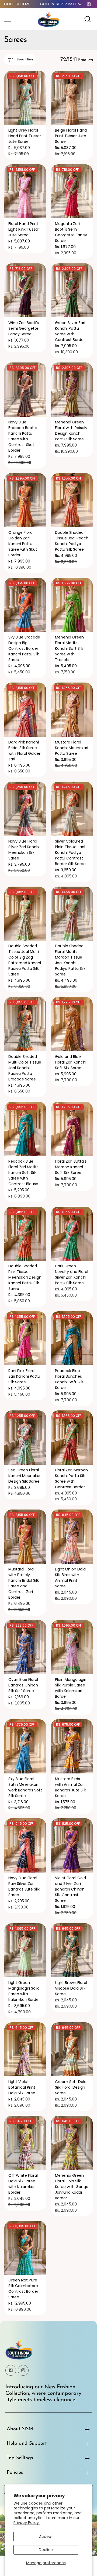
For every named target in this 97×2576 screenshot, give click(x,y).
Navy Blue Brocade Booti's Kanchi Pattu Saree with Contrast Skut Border (23, 436)
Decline (46, 2550)
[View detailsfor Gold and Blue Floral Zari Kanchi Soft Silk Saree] (72, 1024)
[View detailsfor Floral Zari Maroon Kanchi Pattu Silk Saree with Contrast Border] (72, 1438)
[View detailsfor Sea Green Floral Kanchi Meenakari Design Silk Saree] (25, 1438)
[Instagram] (23, 2370)
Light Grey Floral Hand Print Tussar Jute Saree (25, 136)
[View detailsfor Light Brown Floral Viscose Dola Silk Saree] (72, 1950)
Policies (15, 2473)
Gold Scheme (17, 4)
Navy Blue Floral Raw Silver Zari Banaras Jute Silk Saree (24, 1886)
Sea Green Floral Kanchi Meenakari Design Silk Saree (25, 1476)
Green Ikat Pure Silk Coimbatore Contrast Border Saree (23, 2289)
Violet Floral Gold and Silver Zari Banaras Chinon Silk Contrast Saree (70, 1889)
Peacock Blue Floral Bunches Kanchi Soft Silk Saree (69, 1379)
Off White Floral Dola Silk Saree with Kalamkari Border (23, 2184)
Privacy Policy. (27, 2523)
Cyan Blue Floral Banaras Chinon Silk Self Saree (23, 1685)
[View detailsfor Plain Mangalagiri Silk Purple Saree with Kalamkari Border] (72, 1647)
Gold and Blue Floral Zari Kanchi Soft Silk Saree (71, 1062)
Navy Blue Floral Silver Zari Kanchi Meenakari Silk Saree (24, 850)
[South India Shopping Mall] (48, 19)
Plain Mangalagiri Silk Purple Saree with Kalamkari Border (71, 1688)
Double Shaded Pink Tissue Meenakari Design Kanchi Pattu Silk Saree (25, 1277)
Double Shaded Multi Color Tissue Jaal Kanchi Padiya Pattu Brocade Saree (25, 1068)
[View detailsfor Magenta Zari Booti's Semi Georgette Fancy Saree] (72, 191)
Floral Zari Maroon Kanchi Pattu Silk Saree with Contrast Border (71, 1479)
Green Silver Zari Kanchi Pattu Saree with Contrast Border (70, 331)
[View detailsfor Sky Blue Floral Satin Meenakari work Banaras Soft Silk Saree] (25, 1746)
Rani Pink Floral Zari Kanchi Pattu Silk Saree (24, 1376)
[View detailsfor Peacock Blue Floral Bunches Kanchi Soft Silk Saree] (72, 1338)
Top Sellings (20, 2458)
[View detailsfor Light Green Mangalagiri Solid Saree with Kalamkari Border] (25, 1950)
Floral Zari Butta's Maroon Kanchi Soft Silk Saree (71, 1167)
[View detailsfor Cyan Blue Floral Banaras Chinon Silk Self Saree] (25, 1647)
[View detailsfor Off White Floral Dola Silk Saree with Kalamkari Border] (25, 2143)
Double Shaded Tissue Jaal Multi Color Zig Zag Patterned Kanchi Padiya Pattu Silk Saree (25, 960)
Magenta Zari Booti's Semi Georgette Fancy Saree (71, 232)
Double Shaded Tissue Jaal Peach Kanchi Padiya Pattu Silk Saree (72, 541)
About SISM (20, 2429)
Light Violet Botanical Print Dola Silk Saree (22, 2087)
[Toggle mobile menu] (20, 19)
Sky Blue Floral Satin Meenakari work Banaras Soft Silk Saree (25, 1787)
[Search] (88, 19)
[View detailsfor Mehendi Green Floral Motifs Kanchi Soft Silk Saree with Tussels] (72, 605)
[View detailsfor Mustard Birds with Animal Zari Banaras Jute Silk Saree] (72, 1746)
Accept (46, 2537)
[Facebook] (11, 2370)
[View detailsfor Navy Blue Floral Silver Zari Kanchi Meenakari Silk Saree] (25, 809)
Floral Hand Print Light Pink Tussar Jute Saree (24, 229)
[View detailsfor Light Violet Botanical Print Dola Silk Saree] (25, 2049)
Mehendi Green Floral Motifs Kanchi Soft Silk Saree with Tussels (69, 648)
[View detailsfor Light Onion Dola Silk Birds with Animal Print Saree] (72, 1537)
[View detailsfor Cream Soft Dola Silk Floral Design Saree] (72, 2049)
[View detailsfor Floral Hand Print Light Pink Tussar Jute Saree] (25, 191)
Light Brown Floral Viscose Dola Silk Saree (71, 1988)
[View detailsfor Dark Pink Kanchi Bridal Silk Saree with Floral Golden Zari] (25, 710)
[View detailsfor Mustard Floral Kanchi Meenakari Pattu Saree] (72, 710)
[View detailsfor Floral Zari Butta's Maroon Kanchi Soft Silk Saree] (72, 1129)
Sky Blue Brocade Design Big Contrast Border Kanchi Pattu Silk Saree (24, 648)
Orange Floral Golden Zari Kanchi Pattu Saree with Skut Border (23, 544)
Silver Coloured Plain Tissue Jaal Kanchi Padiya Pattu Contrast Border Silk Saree (70, 852)
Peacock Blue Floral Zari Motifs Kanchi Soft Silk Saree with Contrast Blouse (23, 1173)
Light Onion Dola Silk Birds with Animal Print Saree (70, 1578)
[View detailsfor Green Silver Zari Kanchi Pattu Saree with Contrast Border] (72, 291)
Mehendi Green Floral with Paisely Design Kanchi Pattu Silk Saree (71, 431)
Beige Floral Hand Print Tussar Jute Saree (71, 136)
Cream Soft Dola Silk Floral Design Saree (71, 2087)
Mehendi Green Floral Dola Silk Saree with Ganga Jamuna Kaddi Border (72, 2187)
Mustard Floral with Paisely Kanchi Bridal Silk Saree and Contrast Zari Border (24, 1583)
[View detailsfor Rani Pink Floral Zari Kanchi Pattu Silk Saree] (25, 1338)
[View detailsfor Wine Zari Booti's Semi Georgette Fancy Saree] (25, 291)
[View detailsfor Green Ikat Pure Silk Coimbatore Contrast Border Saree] (25, 2248)
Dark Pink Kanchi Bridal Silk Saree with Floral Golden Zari (25, 751)
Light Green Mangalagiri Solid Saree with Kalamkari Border (24, 1991)
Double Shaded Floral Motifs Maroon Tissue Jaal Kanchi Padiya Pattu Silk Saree (70, 960)
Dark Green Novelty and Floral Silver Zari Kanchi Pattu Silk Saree (72, 1274)
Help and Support (27, 2444)
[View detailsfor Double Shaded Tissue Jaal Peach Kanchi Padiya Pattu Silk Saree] (72, 500)
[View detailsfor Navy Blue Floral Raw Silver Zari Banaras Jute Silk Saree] (25, 1845)
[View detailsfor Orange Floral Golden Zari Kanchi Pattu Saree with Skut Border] (25, 500)
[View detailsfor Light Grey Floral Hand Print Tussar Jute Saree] (25, 98)
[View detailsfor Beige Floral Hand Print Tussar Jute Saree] (72, 98)
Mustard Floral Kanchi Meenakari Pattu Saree (72, 748)
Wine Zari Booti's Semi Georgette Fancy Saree (24, 328)
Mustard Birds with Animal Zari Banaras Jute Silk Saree (71, 1787)
